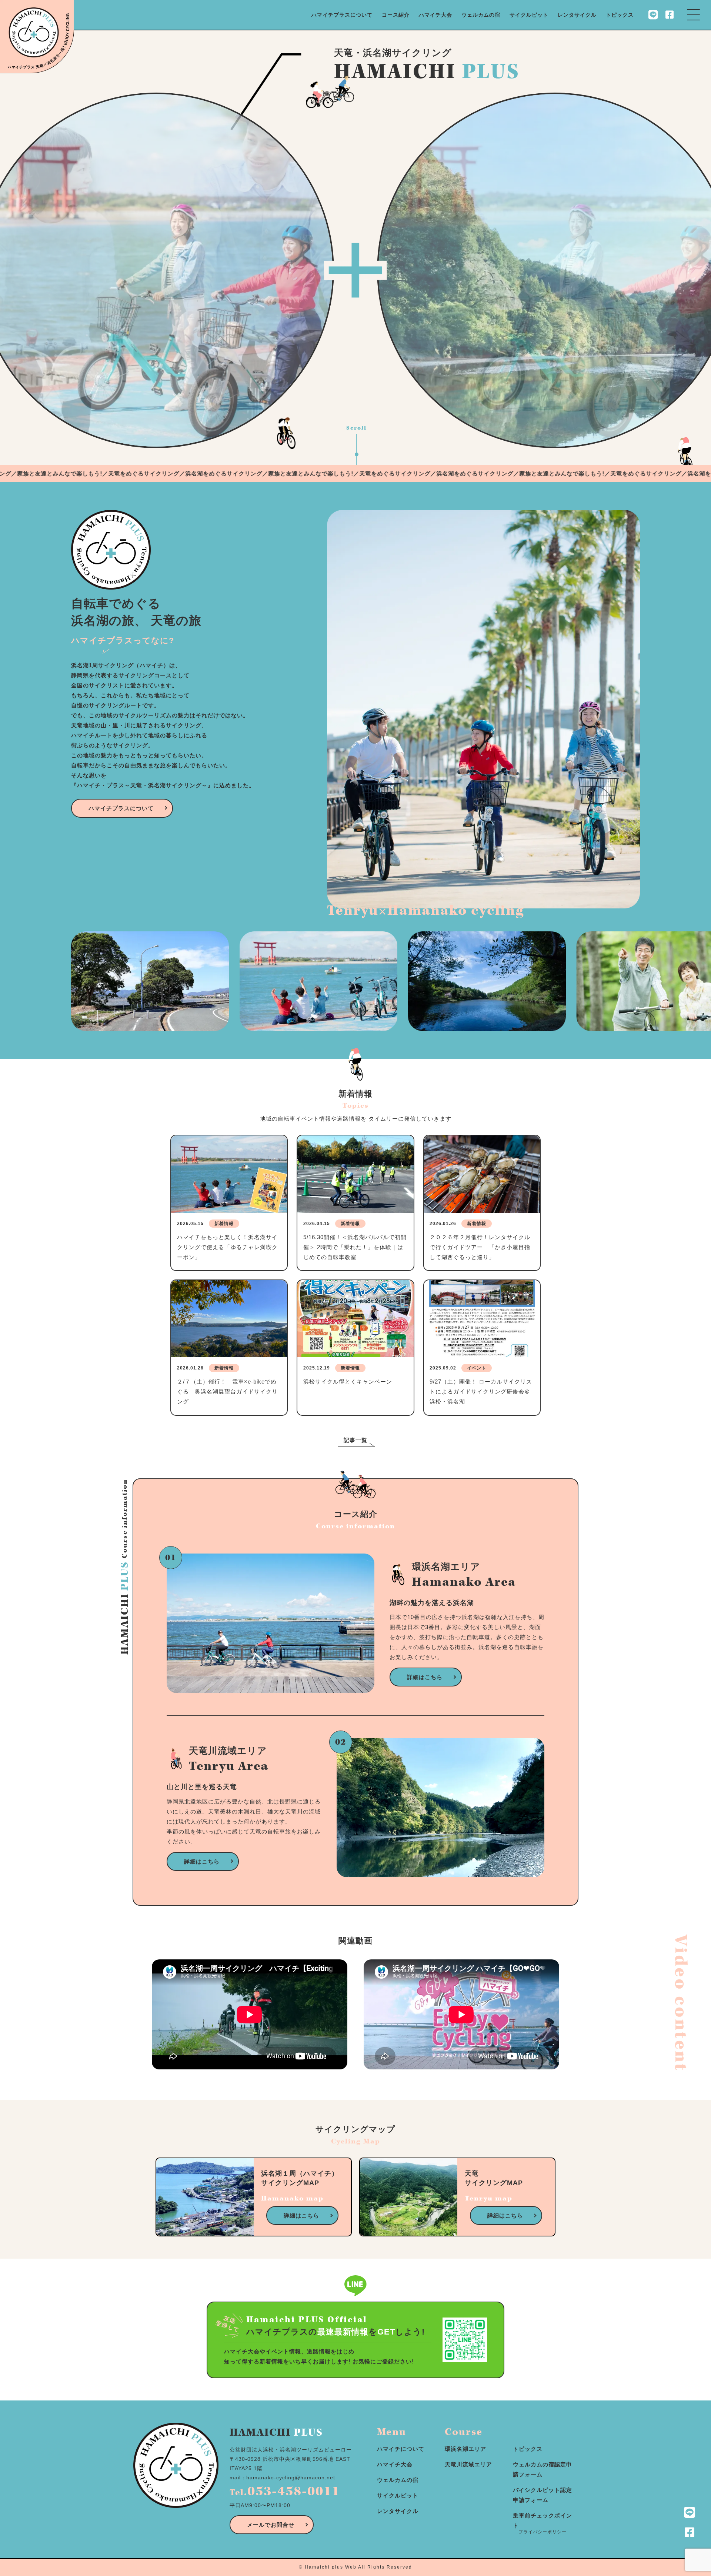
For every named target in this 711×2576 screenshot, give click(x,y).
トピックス (620, 15)
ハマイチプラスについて (342, 15)
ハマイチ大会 (435, 15)
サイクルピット (529, 15)
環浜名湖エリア (465, 2449)
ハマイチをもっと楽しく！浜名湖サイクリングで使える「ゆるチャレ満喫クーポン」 (227, 1247)
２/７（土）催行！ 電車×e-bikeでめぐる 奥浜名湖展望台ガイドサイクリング (227, 1392)
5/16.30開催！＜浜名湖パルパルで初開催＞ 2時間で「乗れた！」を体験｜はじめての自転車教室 (355, 1247)
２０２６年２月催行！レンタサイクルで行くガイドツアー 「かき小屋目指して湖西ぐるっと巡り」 (480, 1247)
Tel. (285, 2493)
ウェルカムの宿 (481, 15)
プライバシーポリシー (543, 2532)
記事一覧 (355, 1440)
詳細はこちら (425, 1677)
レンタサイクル (577, 15)
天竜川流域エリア (468, 2464)
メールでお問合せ (271, 2525)
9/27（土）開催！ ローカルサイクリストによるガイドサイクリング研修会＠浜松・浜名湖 (481, 1392)
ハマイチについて (401, 2449)
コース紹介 (396, 15)
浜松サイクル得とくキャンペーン (348, 1382)
